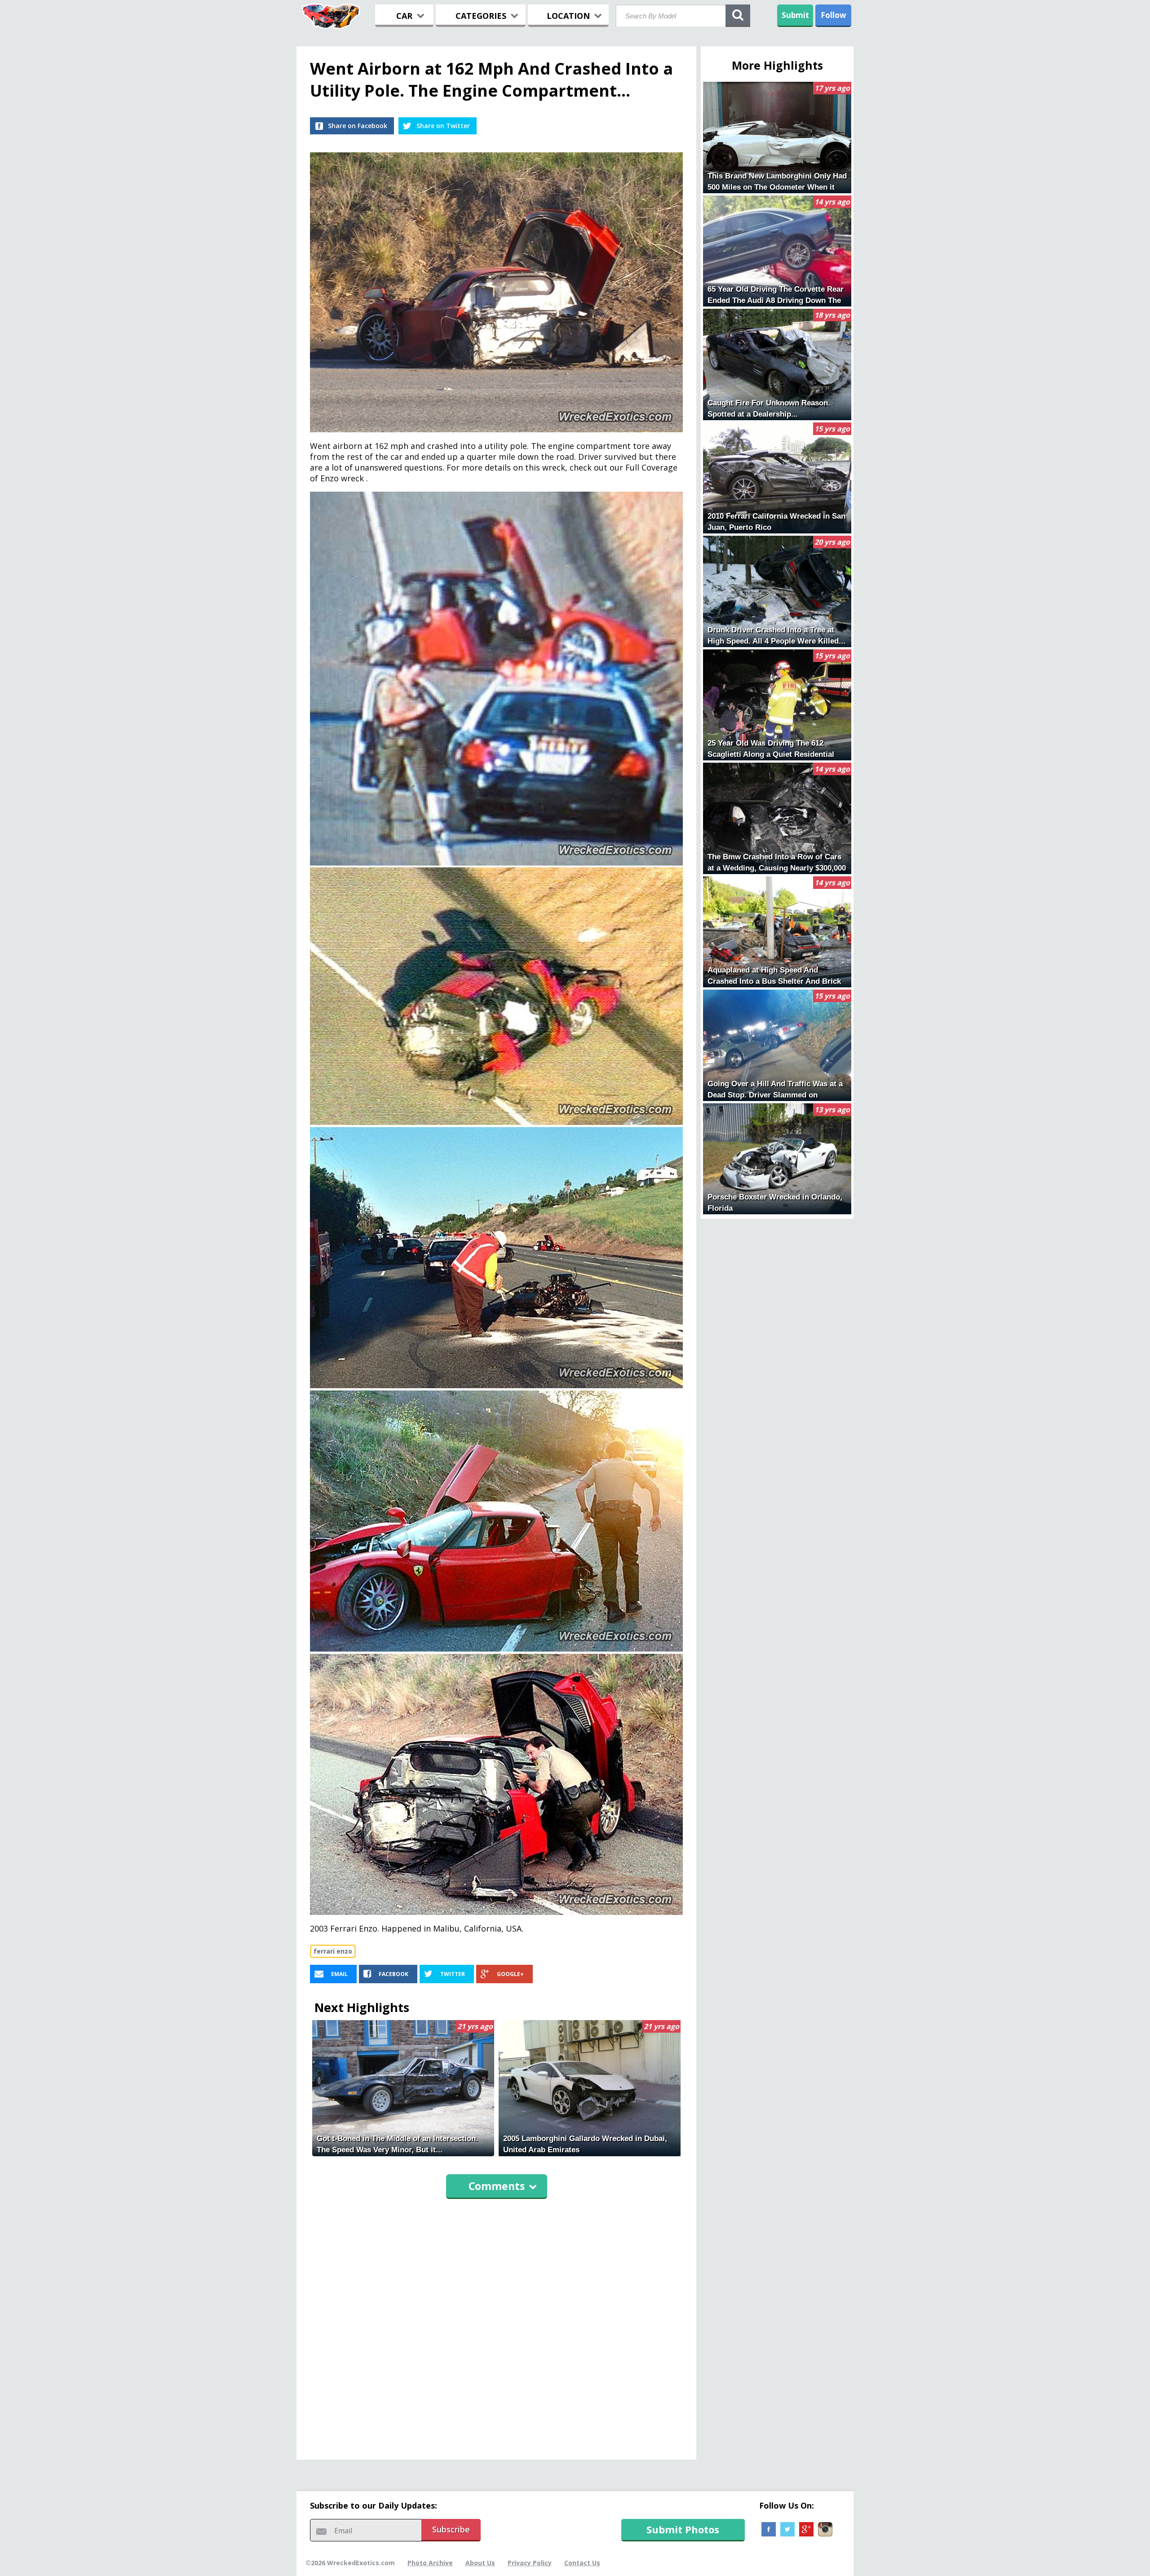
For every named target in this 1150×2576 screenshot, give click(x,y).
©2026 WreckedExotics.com (350, 2563)
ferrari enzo (333, 1951)
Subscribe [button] (451, 2529)
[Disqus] (496, 2325)
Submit (795, 15)
